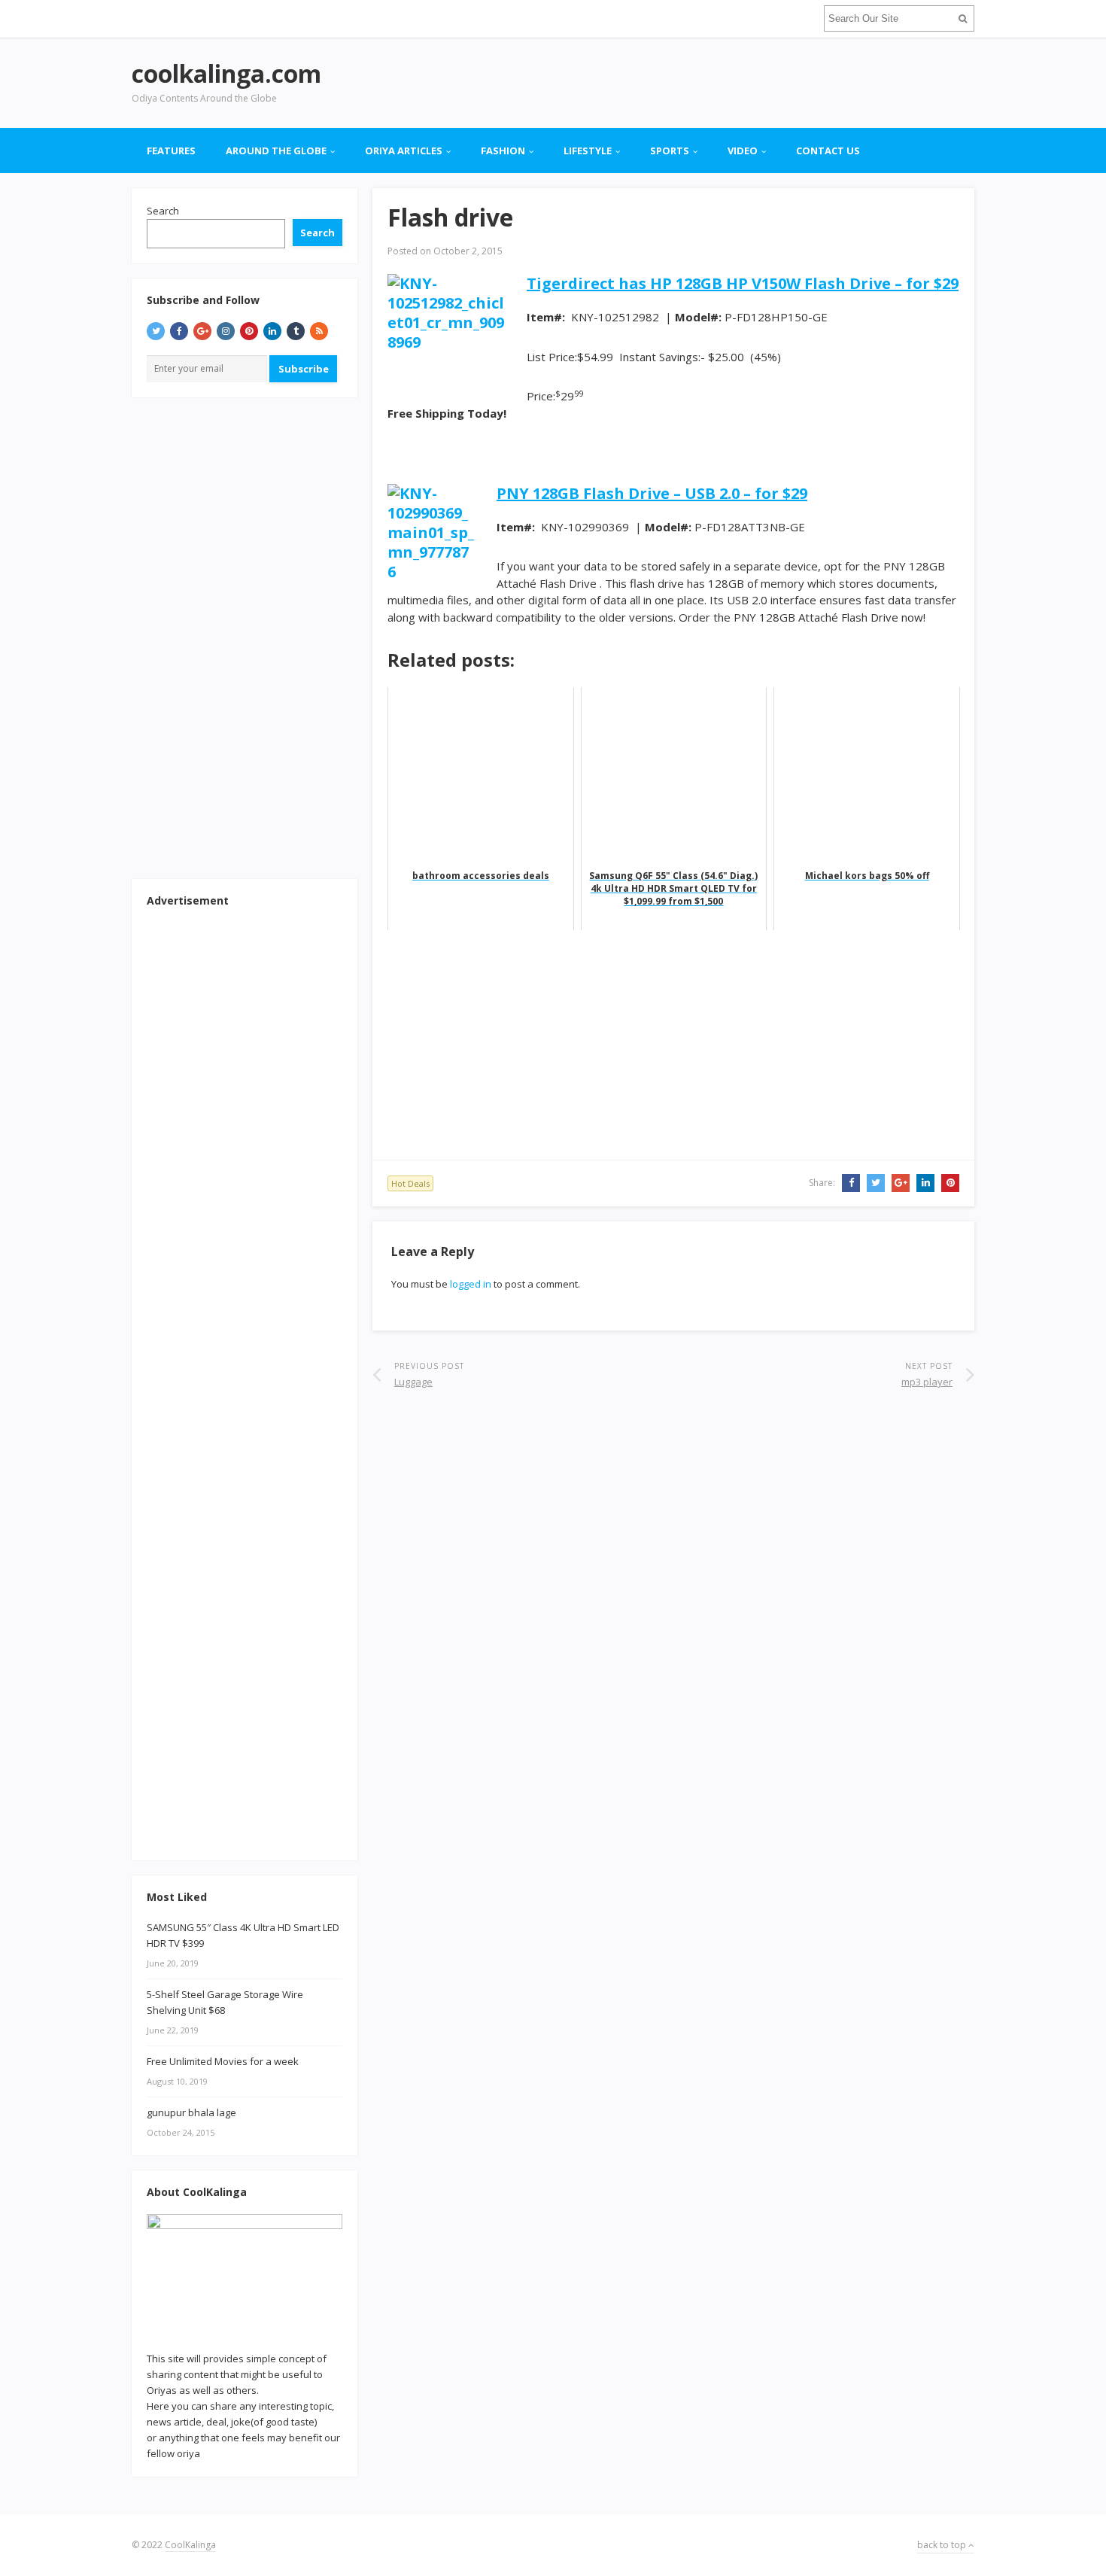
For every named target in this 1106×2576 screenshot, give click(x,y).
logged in (471, 1284)
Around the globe (276, 151)
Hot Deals (410, 1183)
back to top (943, 2545)
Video (743, 151)
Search (163, 211)
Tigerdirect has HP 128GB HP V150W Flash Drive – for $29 (743, 283)
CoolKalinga (190, 2545)
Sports (670, 151)
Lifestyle (588, 151)
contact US (828, 151)
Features (171, 151)
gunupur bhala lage (191, 2112)
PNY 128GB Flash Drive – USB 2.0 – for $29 (652, 493)
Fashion (503, 151)
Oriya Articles (404, 151)
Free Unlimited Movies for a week (223, 2061)
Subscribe (304, 369)
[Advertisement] (700, 83)
